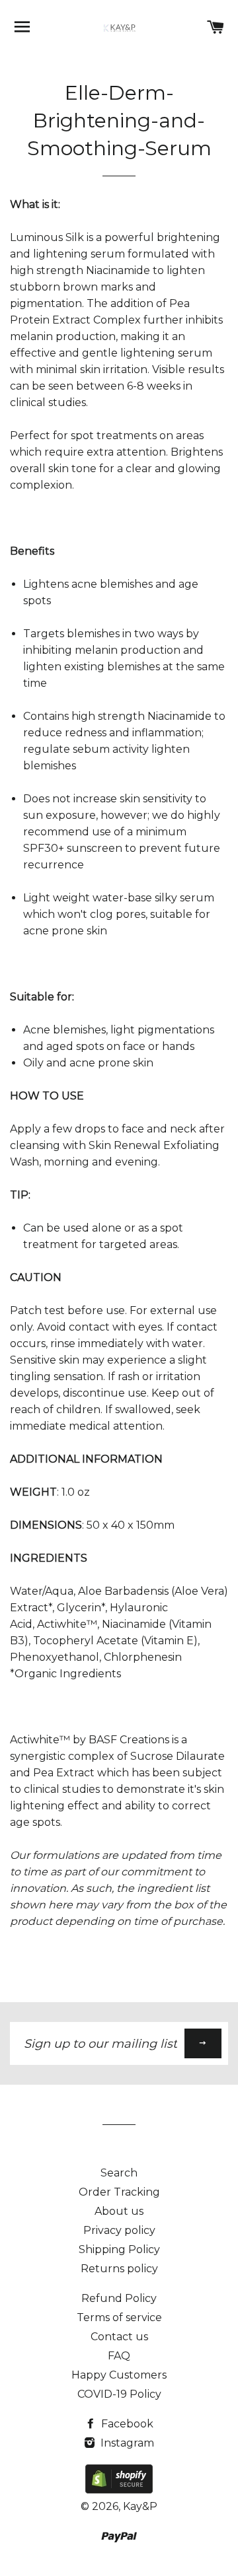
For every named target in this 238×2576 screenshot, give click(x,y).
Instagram (126, 2443)
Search (119, 2173)
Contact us (119, 2337)
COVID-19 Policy (119, 2394)
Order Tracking (119, 2192)
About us (119, 2211)
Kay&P (140, 2506)
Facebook (126, 2424)
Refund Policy (119, 2298)
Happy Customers (119, 2375)
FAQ (119, 2356)
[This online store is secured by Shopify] (119, 2490)
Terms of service (119, 2317)
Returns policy (119, 2269)
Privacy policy (119, 2230)
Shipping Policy (119, 2249)
